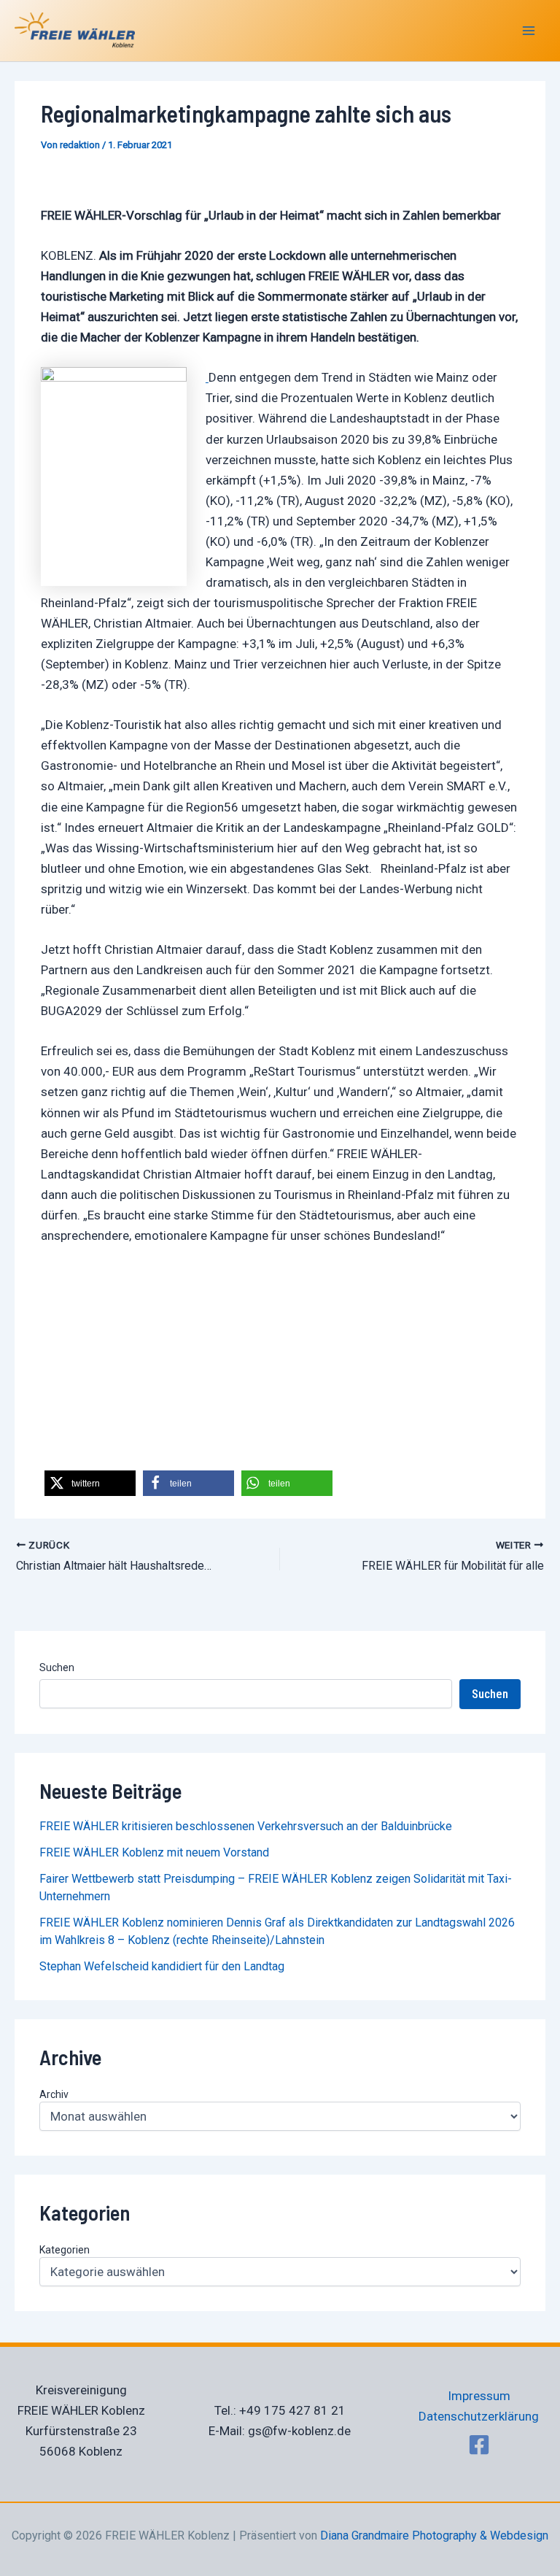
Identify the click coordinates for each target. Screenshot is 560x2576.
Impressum (479, 2396)
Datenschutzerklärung (479, 2416)
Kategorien (65, 2250)
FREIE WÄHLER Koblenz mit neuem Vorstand (154, 1852)
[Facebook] (479, 2445)
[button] (90, 1483)
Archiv (54, 2094)
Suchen (57, 1667)
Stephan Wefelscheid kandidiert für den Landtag (162, 1966)
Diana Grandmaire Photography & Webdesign (434, 2535)
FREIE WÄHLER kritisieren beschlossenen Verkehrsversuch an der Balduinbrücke (246, 1826)
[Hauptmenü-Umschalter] (529, 31)
